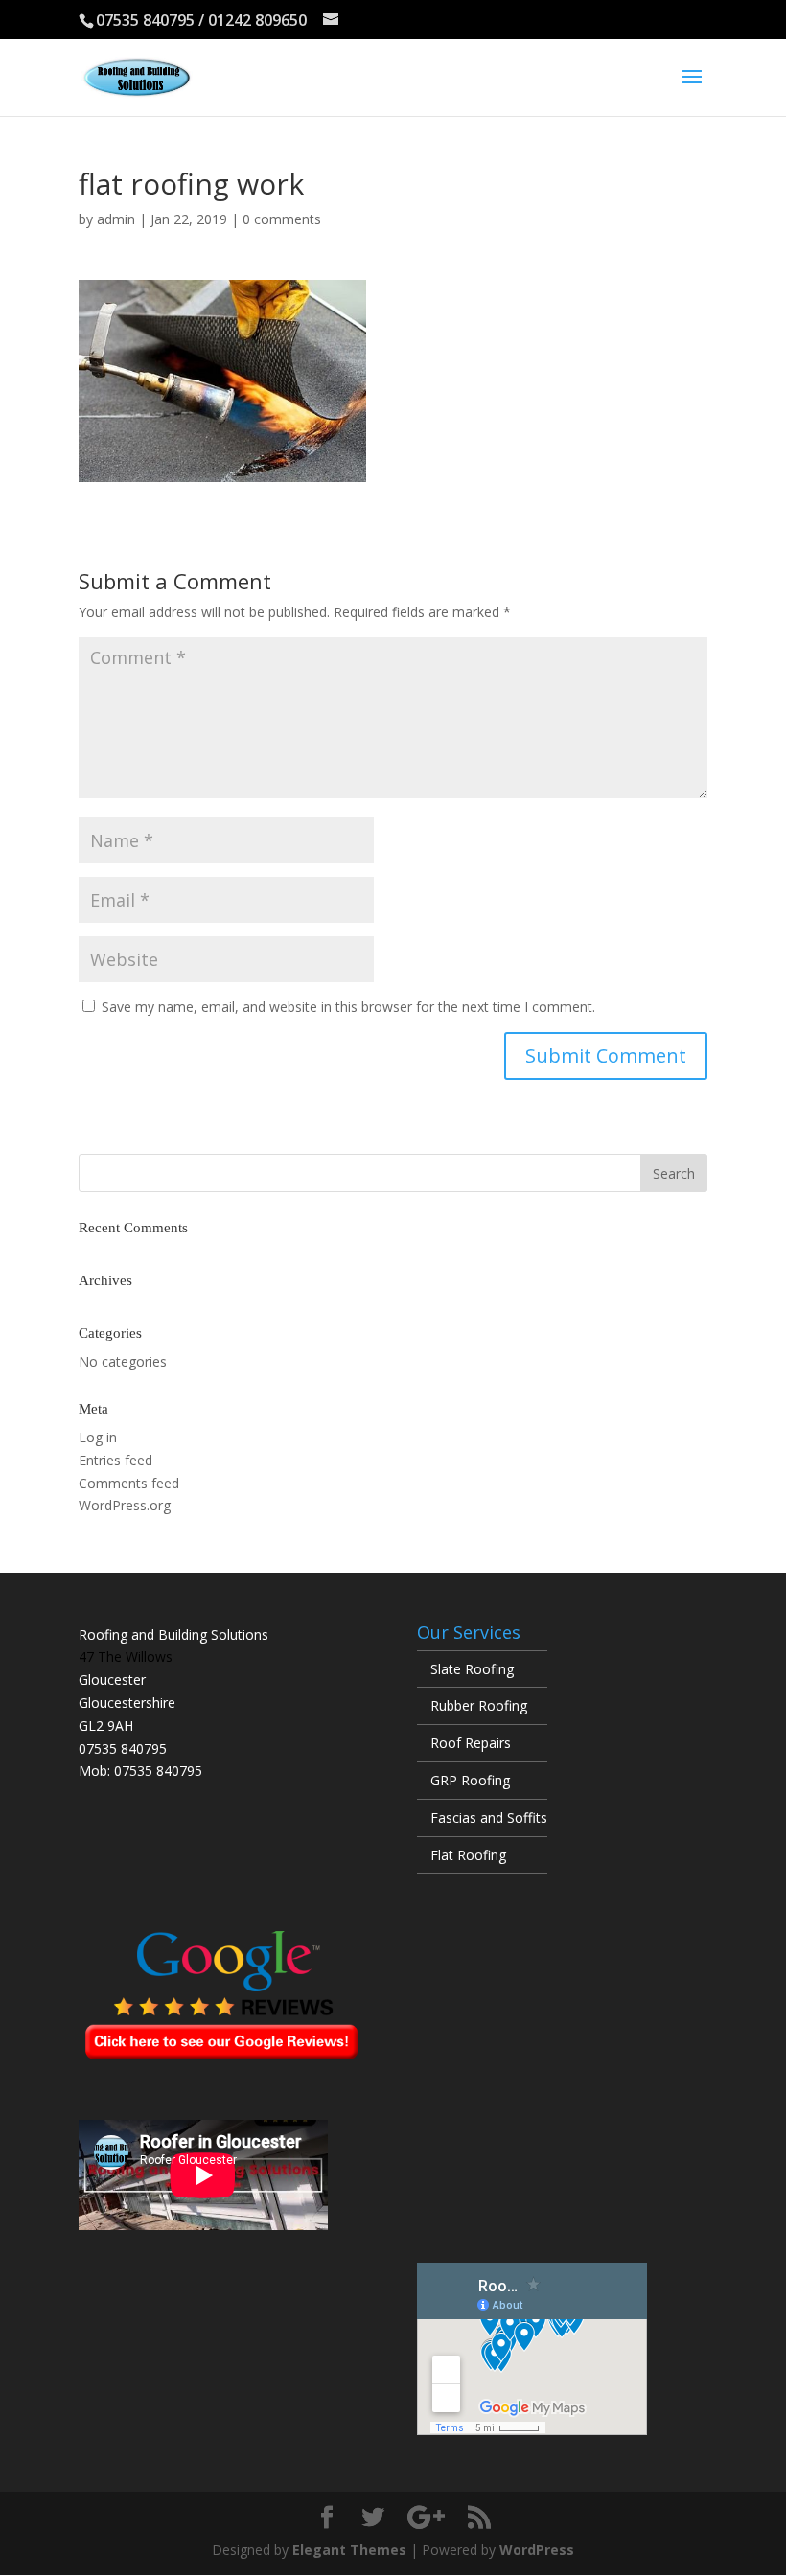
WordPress (537, 2550)
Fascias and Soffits (489, 1817)
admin (116, 219)
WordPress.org (125, 1505)
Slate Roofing (472, 1669)
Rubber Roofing (479, 1705)
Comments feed (129, 1483)
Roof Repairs (471, 1743)
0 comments (282, 219)
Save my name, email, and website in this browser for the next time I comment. (348, 1007)
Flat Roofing (468, 1855)
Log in (98, 1437)
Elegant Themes (349, 2550)
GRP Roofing (470, 1780)
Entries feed (116, 1460)
